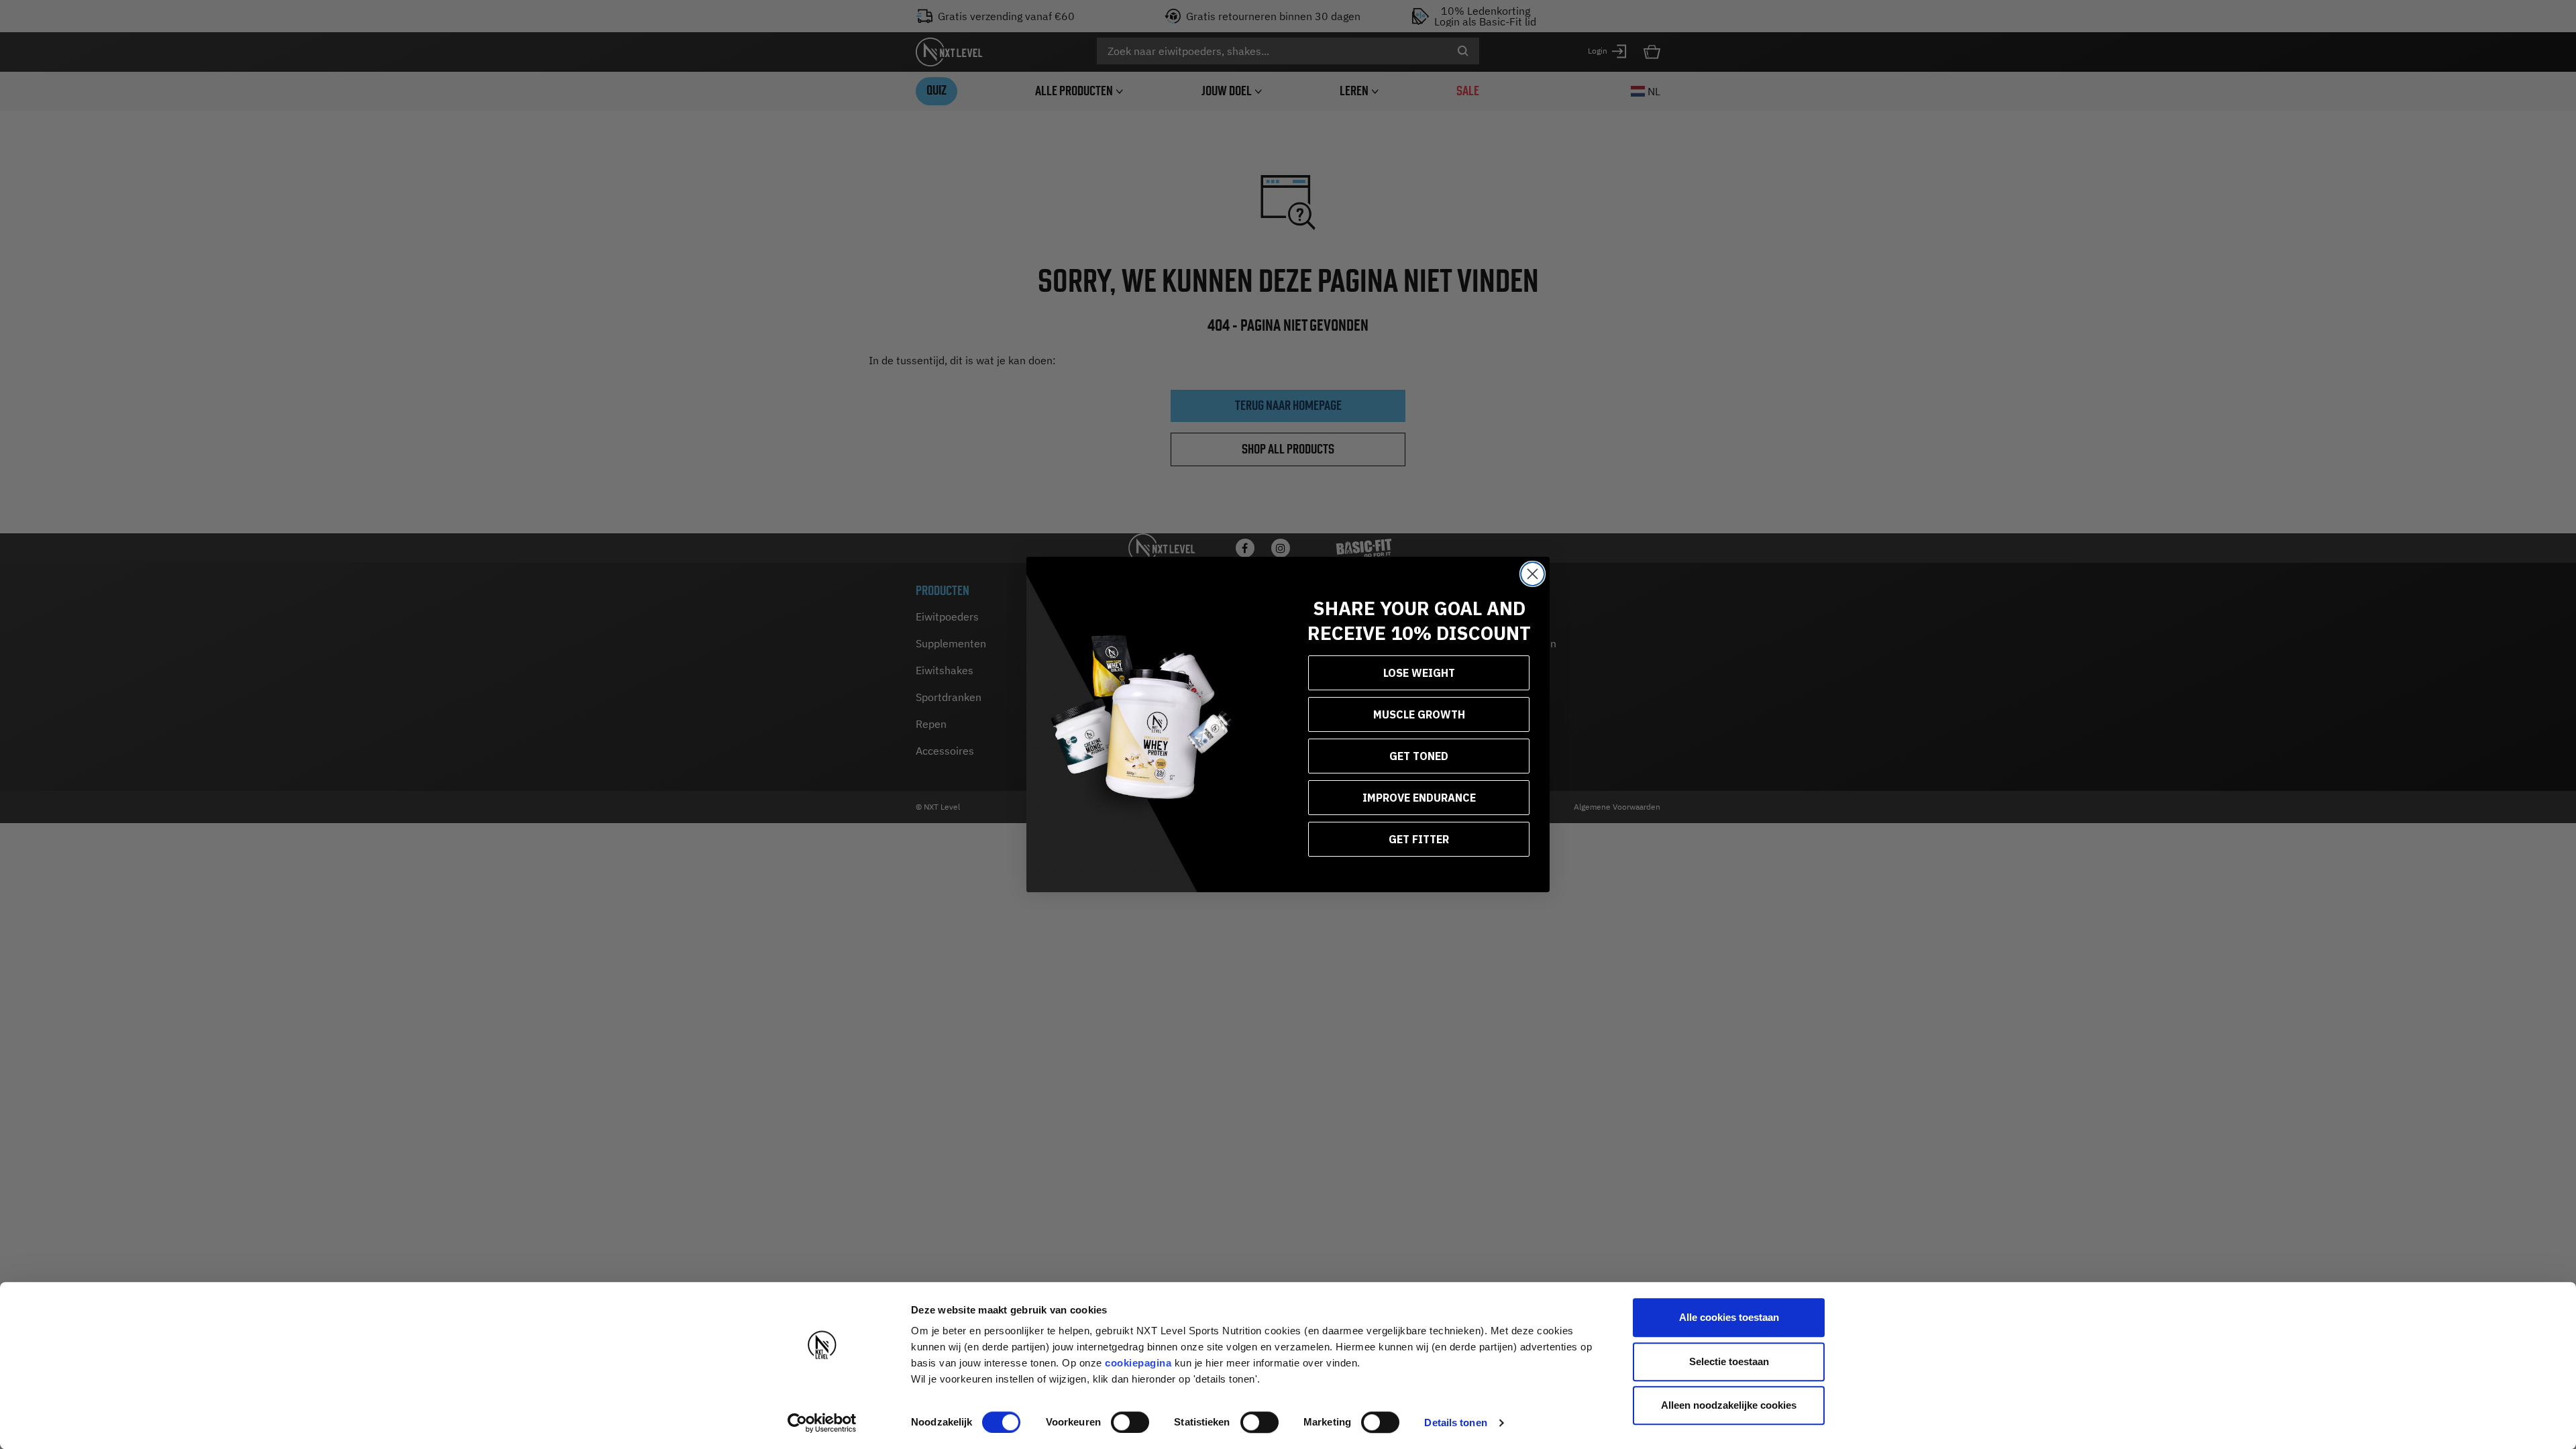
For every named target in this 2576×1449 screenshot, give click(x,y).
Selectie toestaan (1729, 1361)
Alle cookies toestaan (1729, 1317)
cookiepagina (1138, 1363)
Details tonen (1455, 1423)
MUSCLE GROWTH (1419, 714)
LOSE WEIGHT (1419, 673)
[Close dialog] (1533, 574)
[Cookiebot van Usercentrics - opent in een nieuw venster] (822, 1423)
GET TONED (1419, 756)
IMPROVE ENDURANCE (1419, 798)
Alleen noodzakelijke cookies (1729, 1405)
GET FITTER (1419, 839)
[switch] (1130, 1422)
